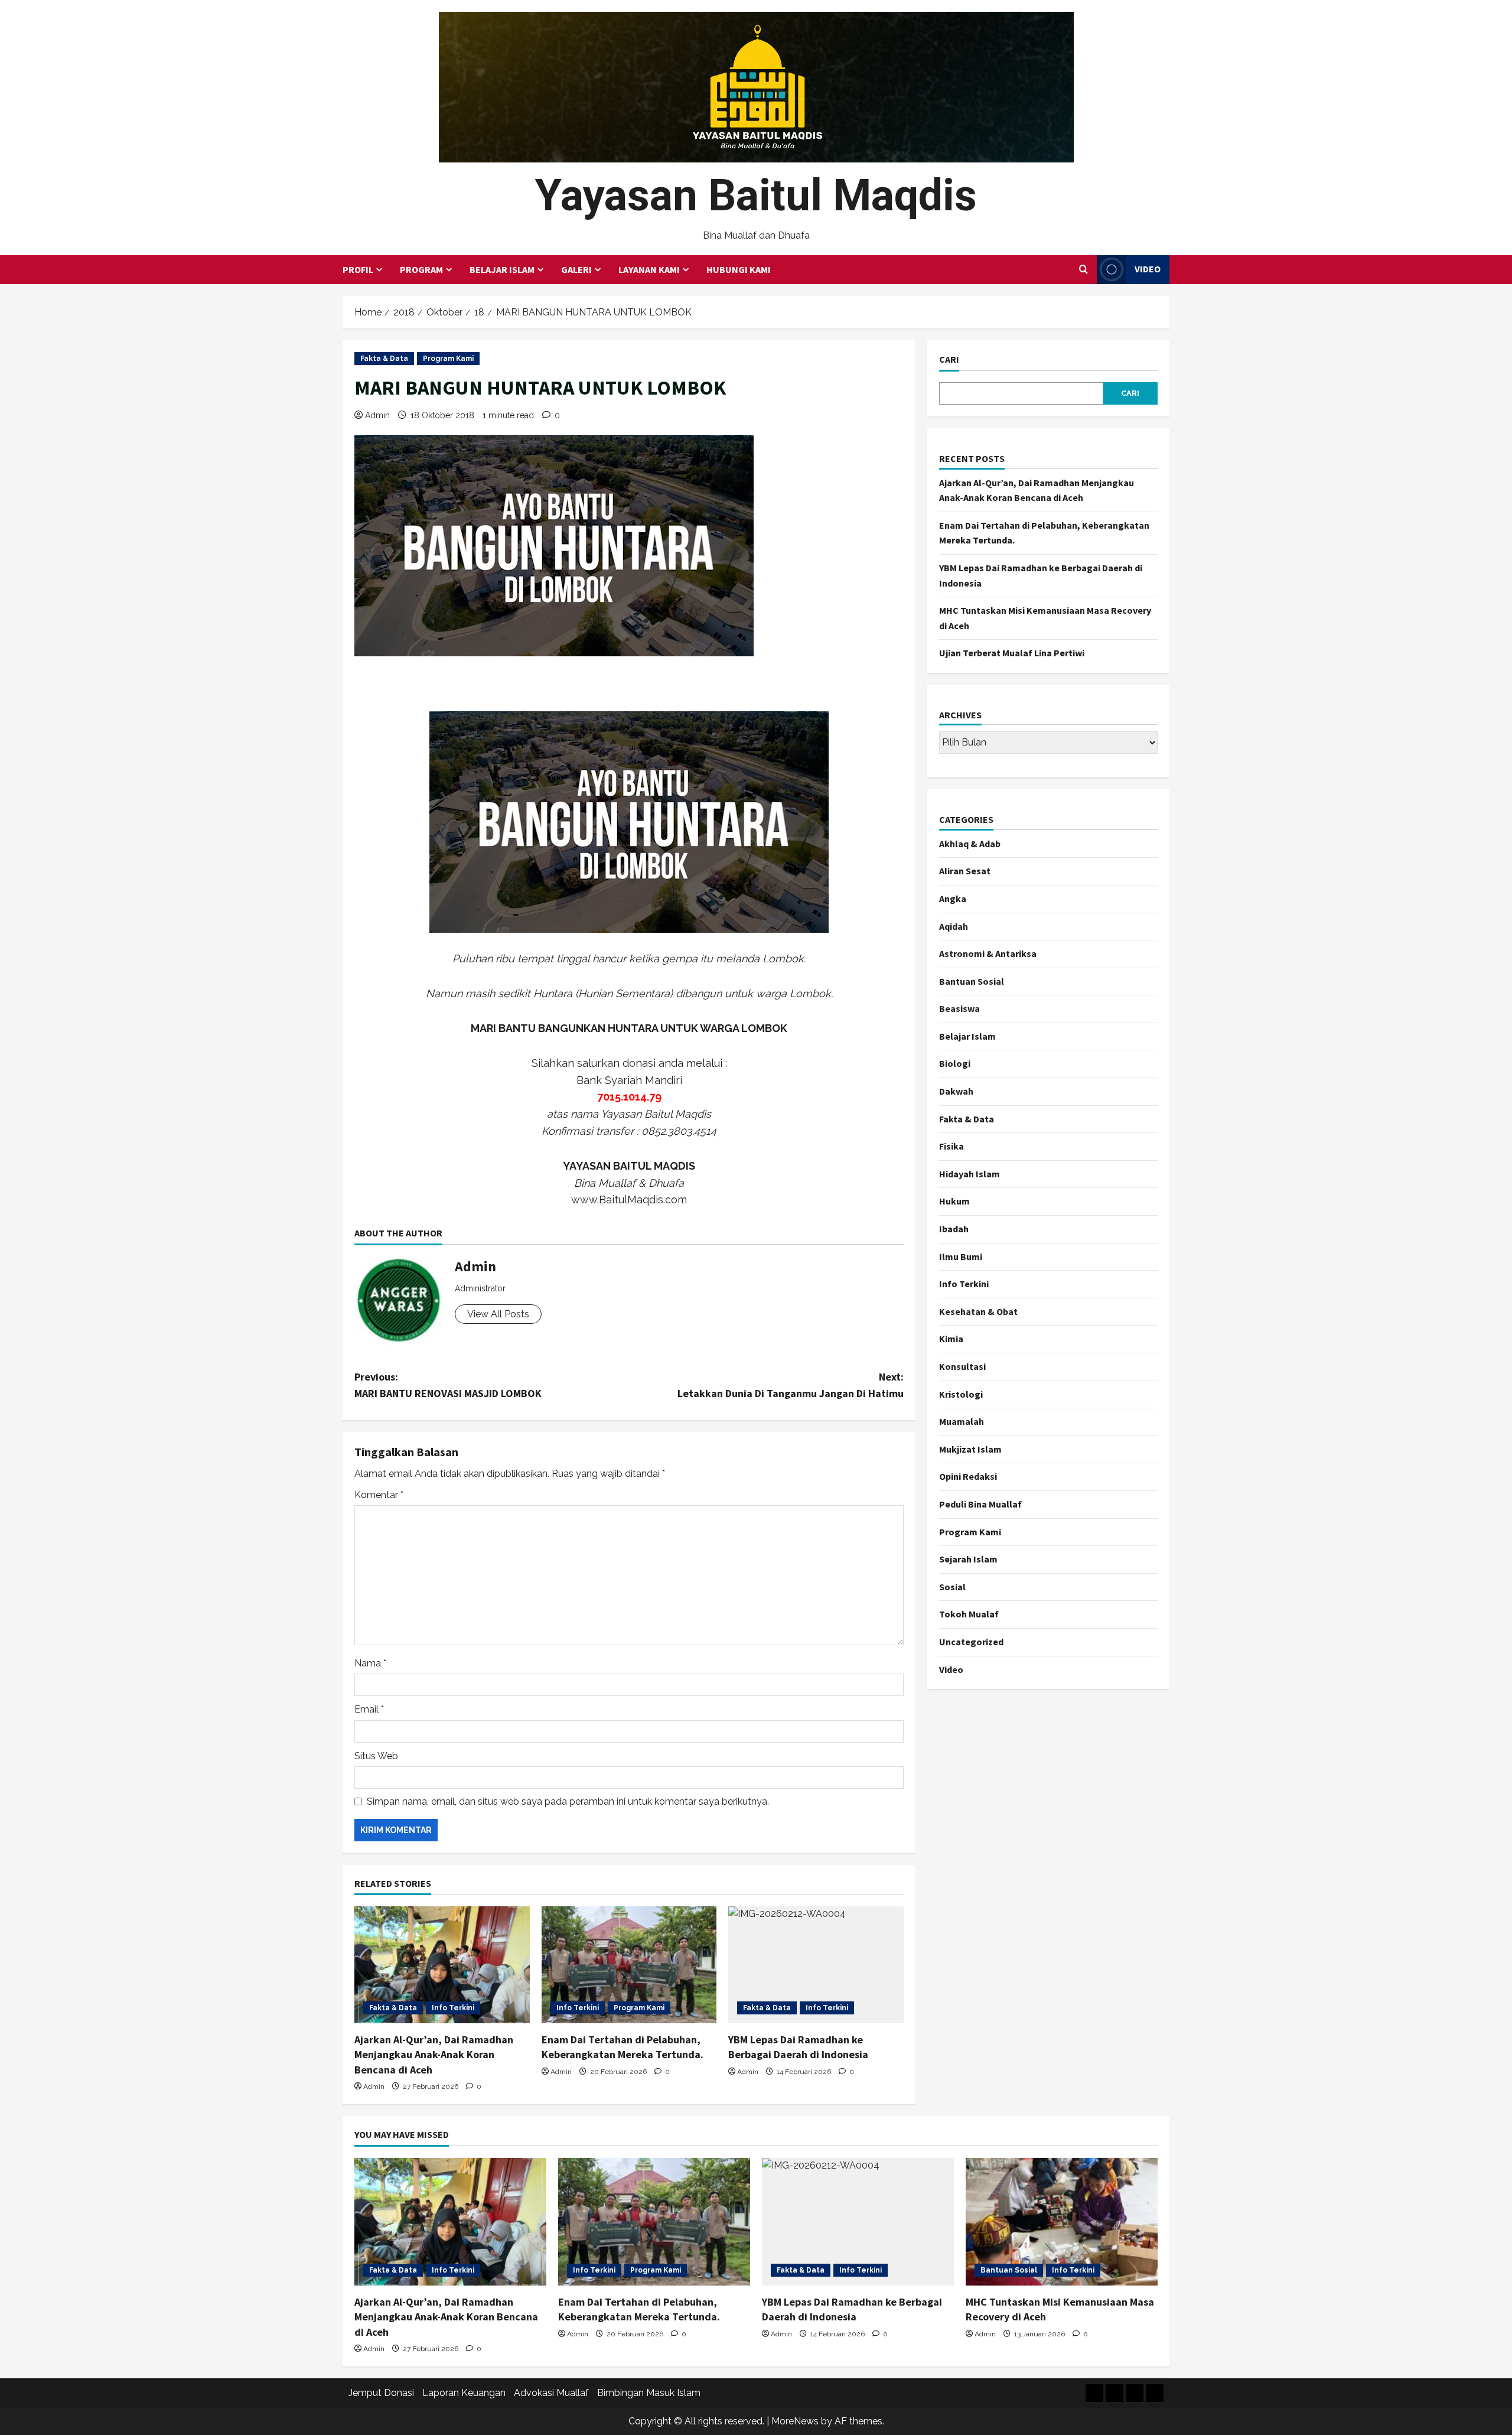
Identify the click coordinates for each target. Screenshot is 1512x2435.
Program (421, 269)
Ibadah (954, 1229)
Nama (370, 1663)
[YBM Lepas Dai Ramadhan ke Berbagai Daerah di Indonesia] (816, 1965)
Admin (377, 415)
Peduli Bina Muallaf (980, 1504)
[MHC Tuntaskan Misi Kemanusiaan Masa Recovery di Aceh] (1062, 2222)
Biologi (955, 1063)
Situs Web (376, 1756)
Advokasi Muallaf (551, 2393)
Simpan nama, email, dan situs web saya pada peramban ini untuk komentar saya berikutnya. (568, 1801)
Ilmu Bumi (961, 1256)
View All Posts (498, 1314)
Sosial (952, 1587)
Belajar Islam (502, 269)
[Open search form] (1084, 269)
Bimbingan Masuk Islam (649, 2393)
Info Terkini (453, 2008)
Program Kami (448, 359)
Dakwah (956, 1091)
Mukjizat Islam (970, 1449)
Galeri (576, 269)
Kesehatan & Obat (978, 1311)
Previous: (448, 1385)
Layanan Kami (649, 269)
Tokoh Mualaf (969, 1614)
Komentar (379, 1495)
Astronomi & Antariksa (988, 953)
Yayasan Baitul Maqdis (756, 195)
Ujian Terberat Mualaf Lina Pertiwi (1012, 653)
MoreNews (795, 2421)
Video (1148, 269)
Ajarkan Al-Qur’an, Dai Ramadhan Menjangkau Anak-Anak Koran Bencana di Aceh (434, 2054)
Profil (358, 269)
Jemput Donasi (381, 2393)
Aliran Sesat (965, 871)
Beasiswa (959, 1008)
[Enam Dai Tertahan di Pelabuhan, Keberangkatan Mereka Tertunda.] (629, 1965)
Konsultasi (962, 1366)
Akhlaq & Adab (970, 844)
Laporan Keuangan (464, 2393)
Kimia (951, 1339)
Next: (791, 1385)
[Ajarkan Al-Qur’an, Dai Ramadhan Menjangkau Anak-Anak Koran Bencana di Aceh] (442, 1965)
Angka (953, 899)
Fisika (951, 1146)
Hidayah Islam (970, 1174)
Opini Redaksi (968, 1476)
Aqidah (954, 926)
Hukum (954, 1201)
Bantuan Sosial (972, 981)
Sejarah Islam (968, 1559)
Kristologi (961, 1394)
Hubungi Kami (739, 269)
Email (369, 1709)
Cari (949, 359)
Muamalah (962, 1421)
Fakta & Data (384, 359)
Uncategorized (971, 1642)
